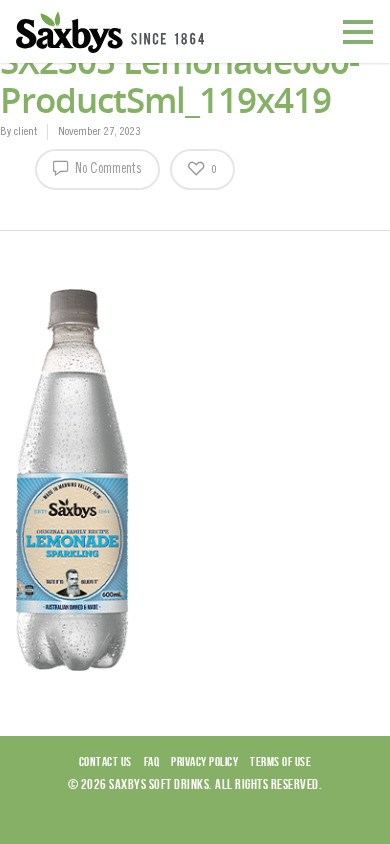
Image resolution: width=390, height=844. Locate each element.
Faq (152, 761)
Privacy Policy (204, 761)
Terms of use (280, 761)
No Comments (107, 170)
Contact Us (105, 761)
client (25, 132)
